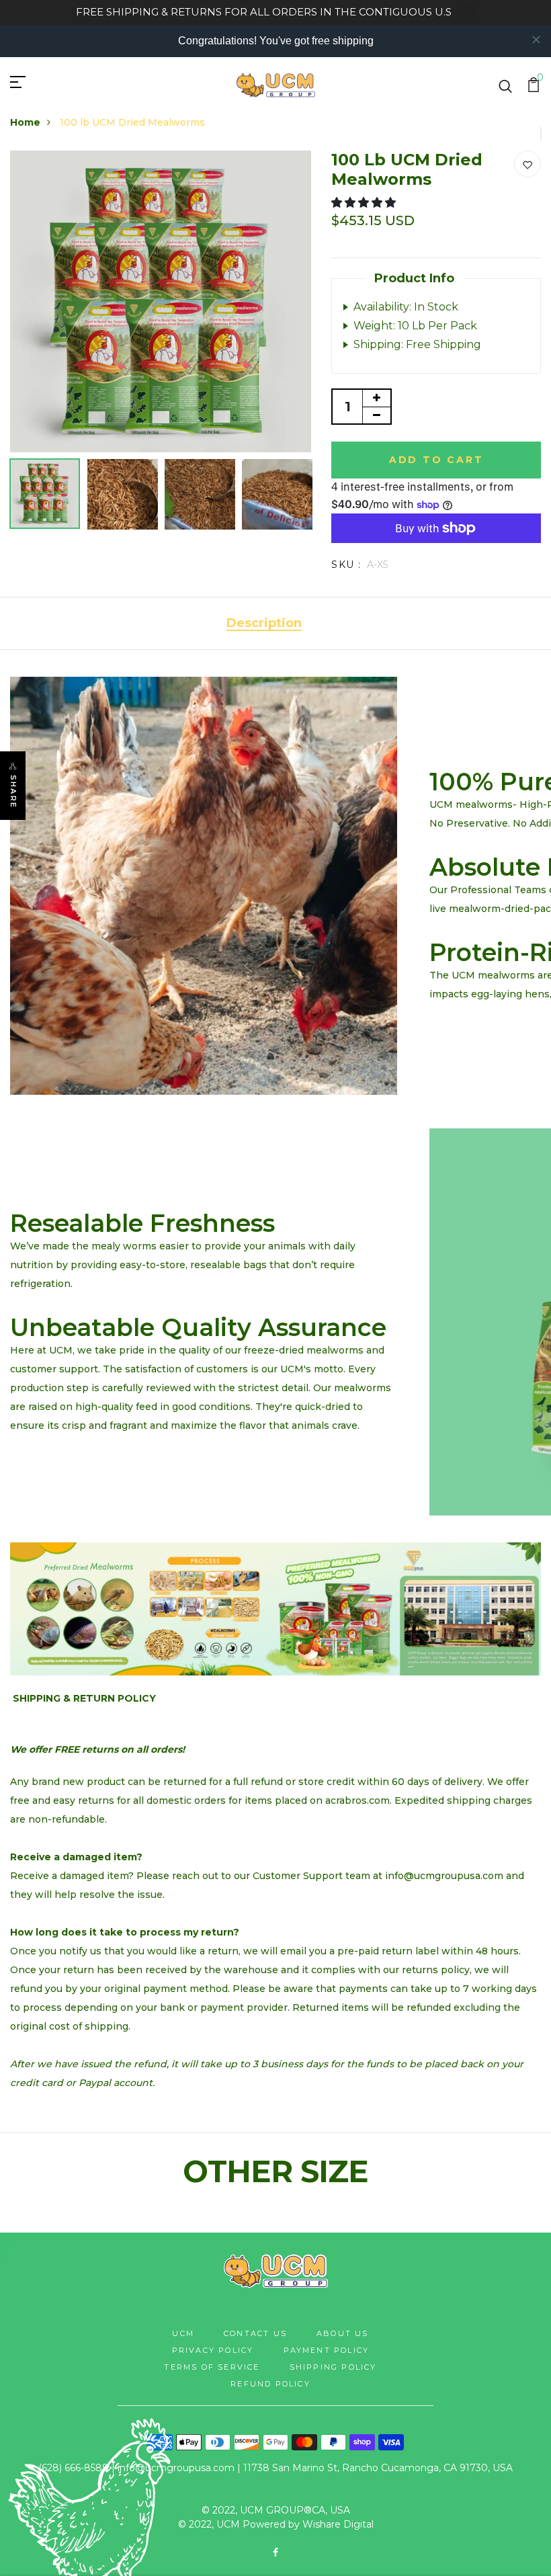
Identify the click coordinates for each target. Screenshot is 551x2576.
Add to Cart (436, 460)
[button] (365, 203)
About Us (343, 2333)
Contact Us (255, 2333)
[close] (536, 40)
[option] (161, 301)
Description (264, 623)
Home (25, 122)
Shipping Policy (333, 2367)
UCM (183, 2333)
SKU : (346, 565)
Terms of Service (212, 2367)
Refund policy (270, 2384)
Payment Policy (327, 2350)
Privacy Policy (213, 2350)
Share (13, 792)
